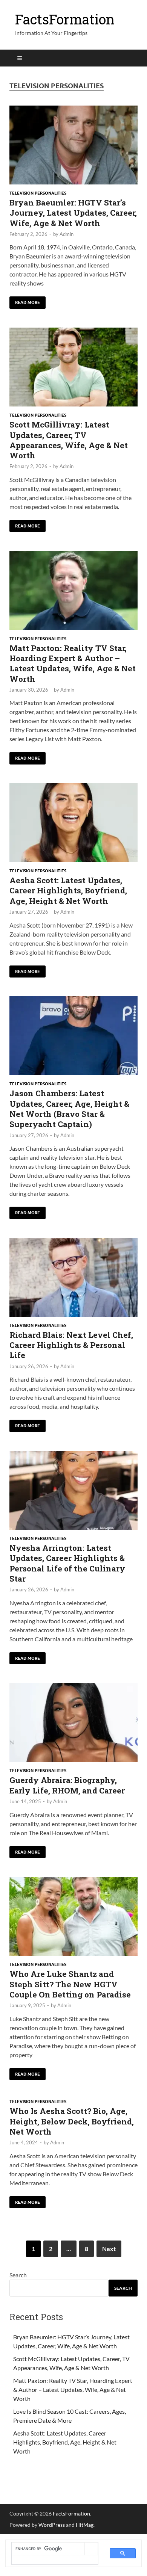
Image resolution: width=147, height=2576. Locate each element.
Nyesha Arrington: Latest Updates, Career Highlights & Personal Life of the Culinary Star (67, 1563)
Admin (67, 234)
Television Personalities (38, 193)
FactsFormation (65, 19)
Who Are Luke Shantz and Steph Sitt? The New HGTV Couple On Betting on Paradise (70, 1984)
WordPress (52, 2525)
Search (18, 2275)
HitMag (85, 2525)
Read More (25, 301)
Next (109, 2249)
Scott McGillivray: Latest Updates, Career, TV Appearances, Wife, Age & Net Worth (69, 440)
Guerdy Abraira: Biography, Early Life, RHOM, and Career (67, 1785)
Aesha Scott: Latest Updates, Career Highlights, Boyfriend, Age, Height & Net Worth (68, 891)
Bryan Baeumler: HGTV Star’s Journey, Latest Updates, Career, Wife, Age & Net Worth (73, 213)
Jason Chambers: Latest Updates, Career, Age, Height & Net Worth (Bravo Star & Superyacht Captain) (69, 1109)
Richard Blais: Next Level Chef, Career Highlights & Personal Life (71, 1345)
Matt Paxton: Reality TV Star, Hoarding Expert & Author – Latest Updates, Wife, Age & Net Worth (73, 663)
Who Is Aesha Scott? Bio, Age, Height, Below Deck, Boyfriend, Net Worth (72, 2121)
